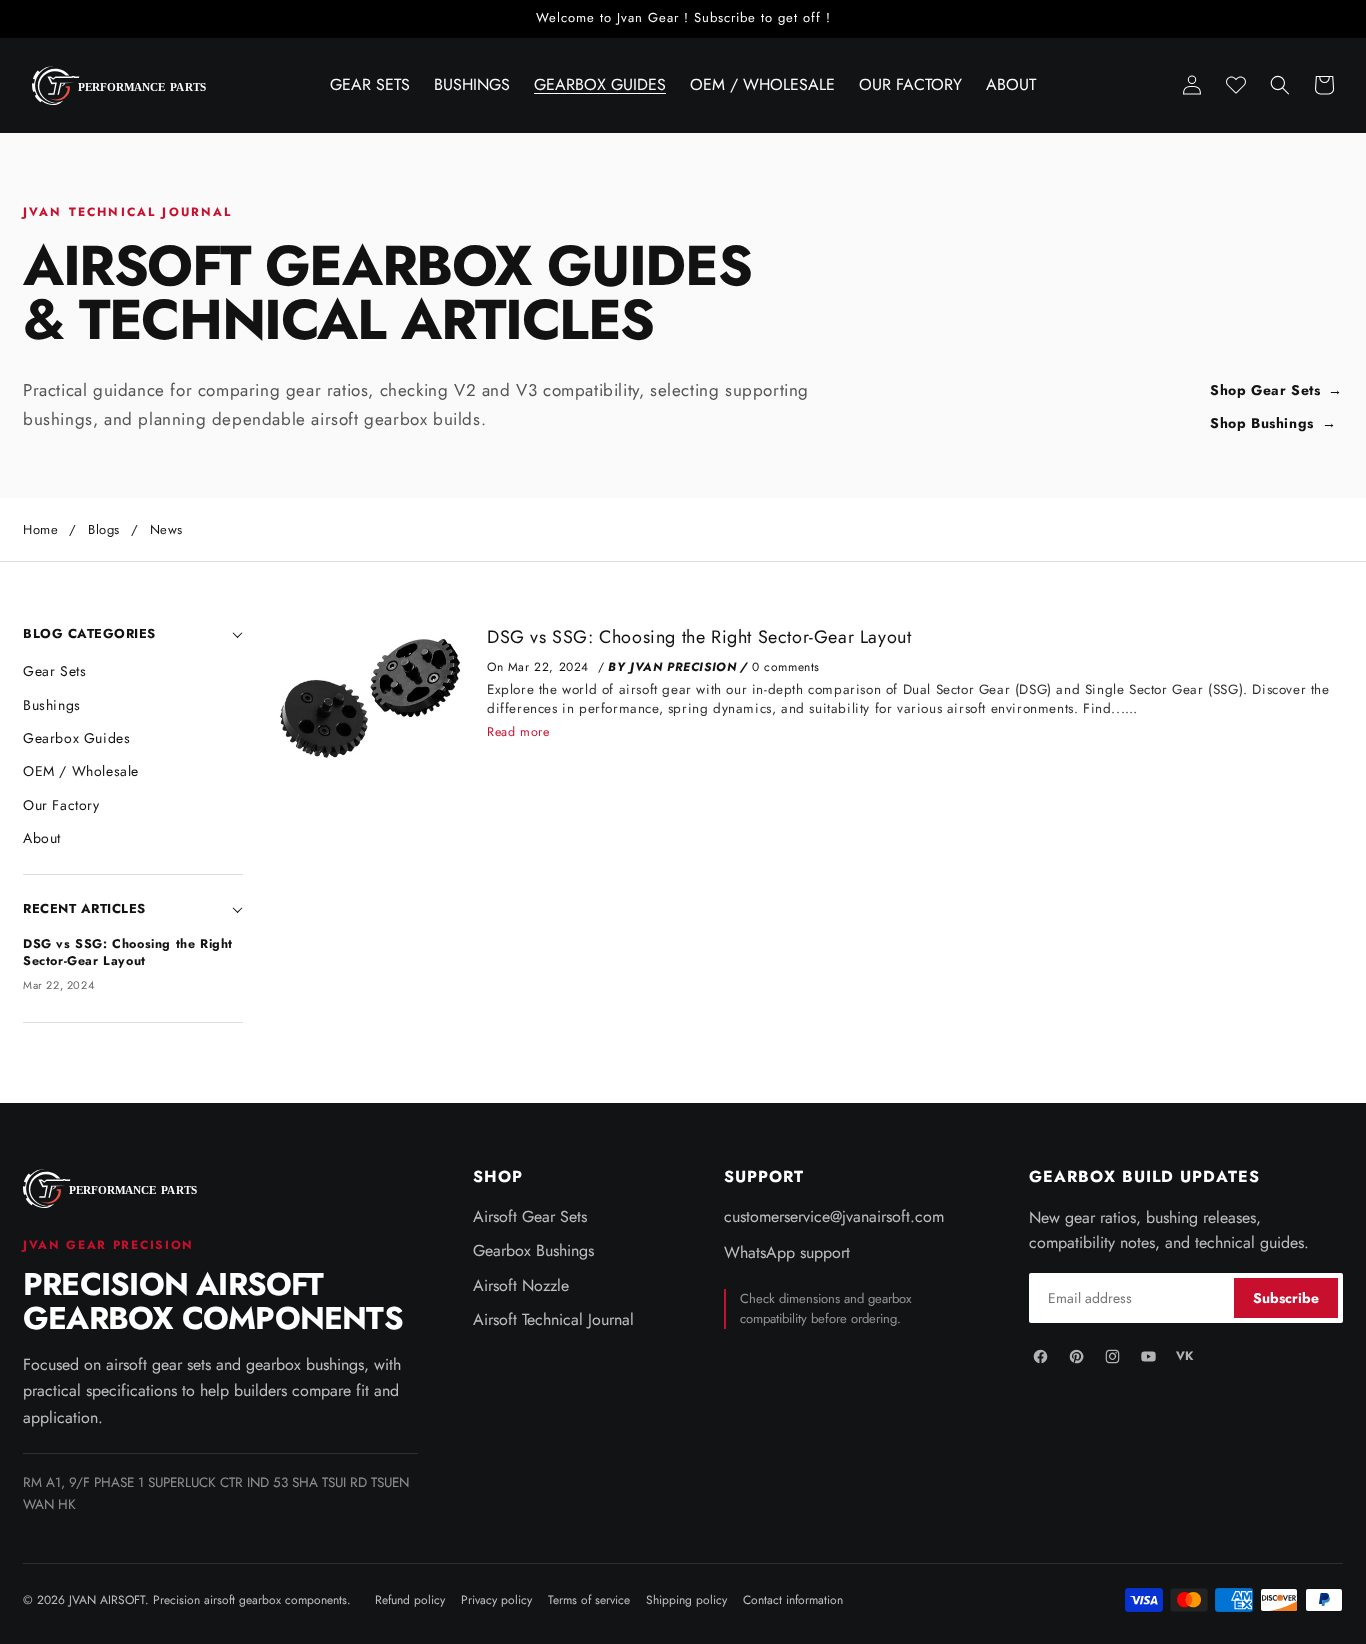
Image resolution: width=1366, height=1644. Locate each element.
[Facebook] (1040, 1356)
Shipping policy (686, 1600)
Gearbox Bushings (533, 1251)
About (42, 838)
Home (40, 529)
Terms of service (589, 1600)
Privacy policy (496, 1600)
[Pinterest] (1076, 1356)
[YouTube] (1148, 1356)
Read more (518, 732)
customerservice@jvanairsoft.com (834, 1217)
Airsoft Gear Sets (530, 1217)
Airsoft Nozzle (521, 1286)
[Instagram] (1112, 1356)
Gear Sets (54, 671)
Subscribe (1286, 1298)
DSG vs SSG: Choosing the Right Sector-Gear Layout (699, 637)
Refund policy (410, 1600)
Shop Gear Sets (1265, 390)
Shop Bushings (1262, 423)
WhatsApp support (787, 1253)
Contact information (793, 1600)
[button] (1280, 85)
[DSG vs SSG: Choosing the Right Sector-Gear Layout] (368, 697)
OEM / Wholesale (81, 771)
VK (1184, 1356)
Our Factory (61, 805)
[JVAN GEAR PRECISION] (113, 1189)
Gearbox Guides (76, 738)
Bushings (52, 705)
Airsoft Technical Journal (553, 1320)
